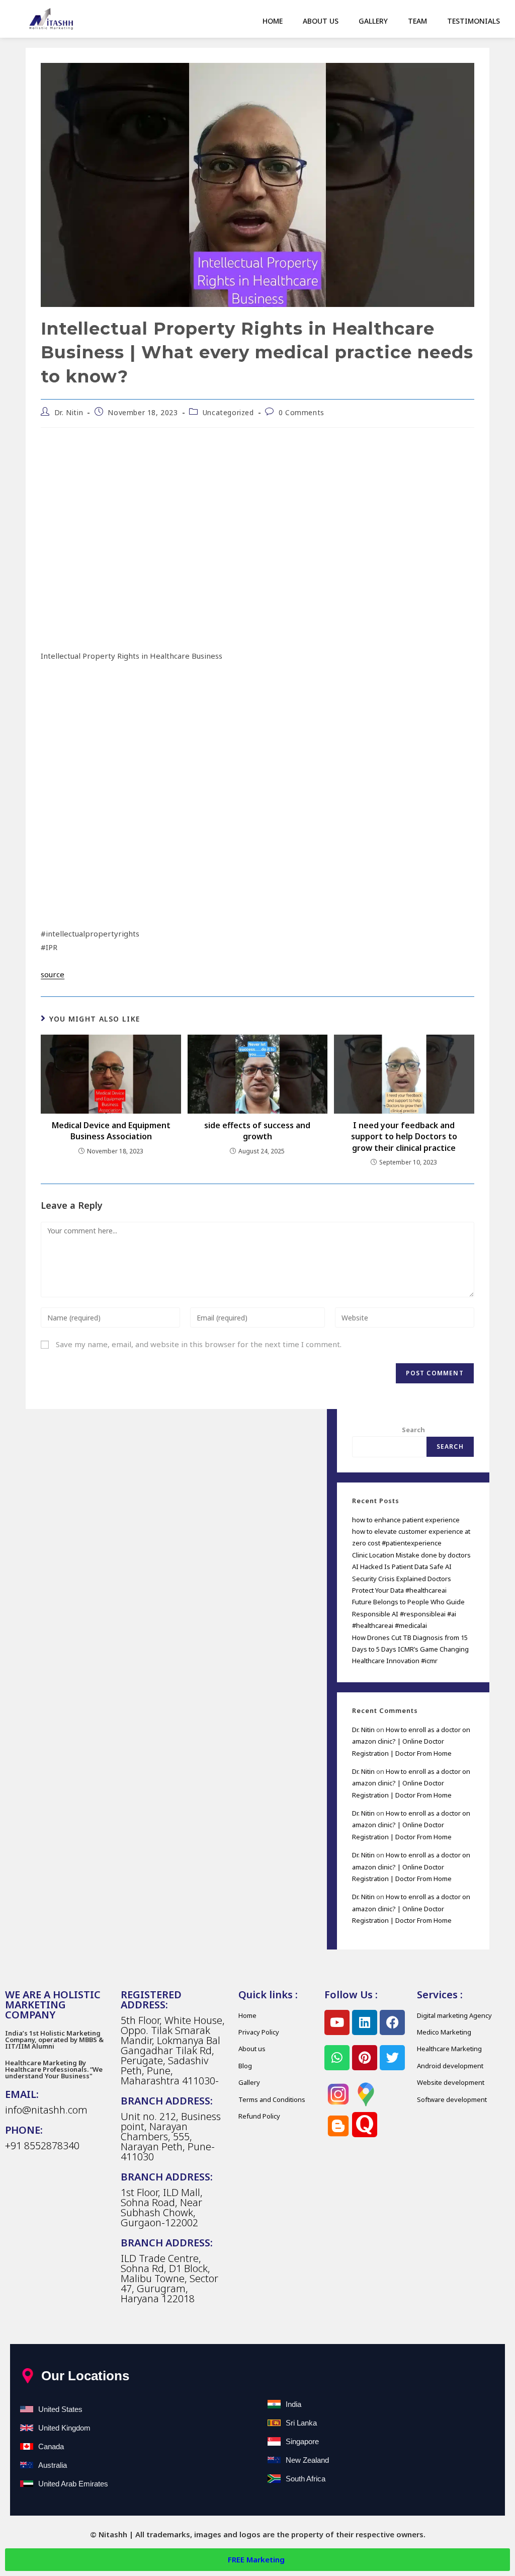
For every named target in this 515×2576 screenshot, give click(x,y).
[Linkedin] (365, 2022)
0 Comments (302, 412)
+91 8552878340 (42, 2145)
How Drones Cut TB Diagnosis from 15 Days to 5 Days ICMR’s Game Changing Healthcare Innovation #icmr (410, 1649)
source (53, 974)
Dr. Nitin (69, 412)
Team (417, 21)
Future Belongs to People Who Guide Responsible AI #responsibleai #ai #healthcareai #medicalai (408, 1614)
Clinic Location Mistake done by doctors (411, 1555)
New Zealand (307, 2460)
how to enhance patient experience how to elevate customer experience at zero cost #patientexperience (411, 1532)
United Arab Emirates (73, 2484)
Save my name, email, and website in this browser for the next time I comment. (199, 1344)
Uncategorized (228, 412)
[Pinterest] (365, 2058)
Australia (53, 2465)
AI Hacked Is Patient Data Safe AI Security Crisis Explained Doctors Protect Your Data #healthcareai (402, 1578)
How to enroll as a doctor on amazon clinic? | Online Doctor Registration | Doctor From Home (411, 1741)
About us (321, 21)
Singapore (302, 2441)
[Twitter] (392, 2058)
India (293, 2404)
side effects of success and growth (257, 1131)
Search (413, 1430)
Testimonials (474, 21)
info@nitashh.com (46, 2110)
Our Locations (85, 2376)
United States (60, 2409)
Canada (51, 2446)
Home (273, 21)
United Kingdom (64, 2428)
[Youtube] (337, 2022)
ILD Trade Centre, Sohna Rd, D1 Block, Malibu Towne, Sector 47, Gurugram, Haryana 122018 (169, 2278)
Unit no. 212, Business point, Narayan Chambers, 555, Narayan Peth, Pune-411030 (171, 2136)
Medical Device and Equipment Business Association (111, 1131)
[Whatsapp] (337, 2058)
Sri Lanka (301, 2423)
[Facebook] (392, 2022)
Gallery (373, 21)
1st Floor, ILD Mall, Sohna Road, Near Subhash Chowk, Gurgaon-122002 (162, 2207)
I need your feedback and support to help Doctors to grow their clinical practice (404, 1137)
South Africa (306, 2479)
